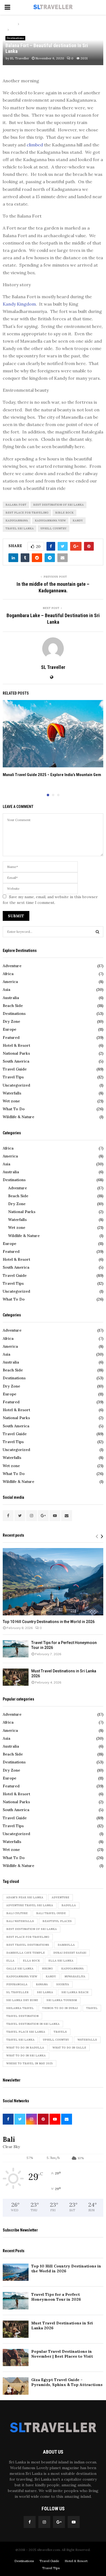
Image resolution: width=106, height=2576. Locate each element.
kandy (78, 521)
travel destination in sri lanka (33, 2024)
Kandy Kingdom (19, 304)
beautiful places (57, 1921)
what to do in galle (69, 2048)
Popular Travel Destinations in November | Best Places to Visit (62, 2354)
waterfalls (87, 2040)
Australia (11, 998)
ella (10, 1961)
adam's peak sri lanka (25, 1897)
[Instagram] (44, 2522)
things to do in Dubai (60, 2008)
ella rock (31, 1961)
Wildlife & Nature (18, 1117)
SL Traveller (20, 58)
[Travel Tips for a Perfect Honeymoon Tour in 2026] (16, 1649)
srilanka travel (20, 2008)
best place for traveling (27, 513)
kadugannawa (17, 521)
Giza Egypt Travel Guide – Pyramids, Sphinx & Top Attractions (67, 2382)
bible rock (64, 513)
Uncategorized (16, 1085)
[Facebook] (30, 2522)
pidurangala (17, 1984)
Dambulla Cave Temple (26, 1953)
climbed (34, 145)
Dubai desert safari (70, 1953)
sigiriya (63, 1984)
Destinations (15, 38)
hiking (47, 1969)
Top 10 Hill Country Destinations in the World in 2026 (49, 1622)
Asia (7, 990)
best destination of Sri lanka (58, 505)
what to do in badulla (25, 2048)
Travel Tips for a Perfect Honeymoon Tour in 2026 (56, 2297)
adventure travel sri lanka (30, 1905)
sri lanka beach (75, 1992)
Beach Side (13, 1006)
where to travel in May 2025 (29, 2063)
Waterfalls (12, 1093)
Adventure (12, 966)
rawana (42, 1984)
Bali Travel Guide (51, 1913)
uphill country (54, 528)
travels (60, 2032)
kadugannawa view (50, 521)
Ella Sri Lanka (61, 1961)
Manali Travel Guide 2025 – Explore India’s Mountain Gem (52, 775)
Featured (11, 1037)
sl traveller (17, 1992)
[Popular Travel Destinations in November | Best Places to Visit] (16, 2358)
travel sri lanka (20, 528)
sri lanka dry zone (22, 2000)
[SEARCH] (97, 932)
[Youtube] (74, 2522)
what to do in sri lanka (26, 2055)
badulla (69, 1905)
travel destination (22, 2016)
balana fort (16, 505)
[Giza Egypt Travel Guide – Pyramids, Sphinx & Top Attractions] (16, 2386)
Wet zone (11, 1101)
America (10, 982)
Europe (10, 1029)
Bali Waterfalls (20, 1921)
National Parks (16, 1053)
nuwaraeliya (75, 1976)
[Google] (59, 2522)
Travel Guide (15, 1069)
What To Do (14, 1109)
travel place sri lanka (26, 2032)
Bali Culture (17, 1913)
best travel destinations (28, 1945)
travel (92, 2008)
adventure (60, 1897)
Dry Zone (11, 1021)
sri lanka (45, 1992)
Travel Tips (13, 1077)
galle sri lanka (20, 1969)
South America (16, 1061)
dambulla (66, 1945)
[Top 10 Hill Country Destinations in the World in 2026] (53, 1582)
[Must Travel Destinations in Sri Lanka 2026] (16, 1677)
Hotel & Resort (16, 1045)
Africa (8, 974)
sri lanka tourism (62, 2000)
